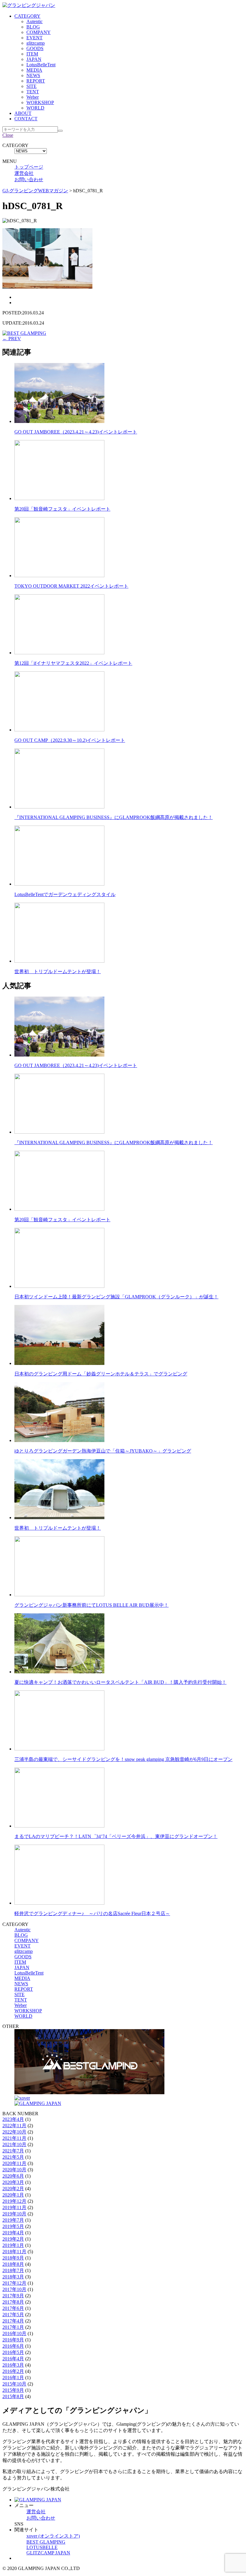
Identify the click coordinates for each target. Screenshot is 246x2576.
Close (8, 135)
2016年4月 (13, 2359)
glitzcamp (36, 43)
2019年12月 (14, 2201)
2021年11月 (14, 2138)
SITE (31, 86)
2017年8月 (13, 2302)
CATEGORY (27, 16)
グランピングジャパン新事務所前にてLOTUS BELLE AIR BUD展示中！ (91, 1605)
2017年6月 (13, 2308)
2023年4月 (13, 2119)
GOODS (35, 48)
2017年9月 (13, 2296)
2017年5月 (13, 2315)
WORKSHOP (40, 102)
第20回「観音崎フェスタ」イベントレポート (62, 509)
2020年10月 (14, 2170)
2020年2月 (13, 2189)
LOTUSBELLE (42, 2547)
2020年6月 (13, 2176)
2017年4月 (13, 2321)
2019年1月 (13, 2245)
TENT (33, 92)
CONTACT (26, 119)
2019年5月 (13, 2226)
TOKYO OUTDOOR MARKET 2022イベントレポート (71, 586)
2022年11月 (14, 2126)
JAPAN (34, 59)
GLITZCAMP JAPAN (48, 2553)
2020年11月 (14, 2163)
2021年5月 (13, 2157)
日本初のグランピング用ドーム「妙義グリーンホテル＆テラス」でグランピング (101, 1374)
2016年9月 (13, 2340)
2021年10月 (14, 2144)
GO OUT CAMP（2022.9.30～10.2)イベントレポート (70, 740)
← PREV (12, 339)
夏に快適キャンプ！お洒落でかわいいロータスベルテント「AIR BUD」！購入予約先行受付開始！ (120, 1682)
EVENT (34, 38)
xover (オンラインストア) (53, 2536)
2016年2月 (13, 2371)
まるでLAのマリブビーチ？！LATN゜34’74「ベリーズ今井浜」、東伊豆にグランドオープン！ (116, 1836)
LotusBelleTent (41, 65)
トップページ (29, 167)
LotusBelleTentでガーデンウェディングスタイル (65, 894)
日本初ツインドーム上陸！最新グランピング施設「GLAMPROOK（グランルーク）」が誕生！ (116, 1297)
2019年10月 (14, 2214)
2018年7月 (13, 2270)
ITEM (32, 54)
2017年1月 (13, 2327)
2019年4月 (13, 2233)
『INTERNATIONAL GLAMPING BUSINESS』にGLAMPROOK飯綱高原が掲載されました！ (114, 817)
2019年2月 (13, 2239)
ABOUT (23, 113)
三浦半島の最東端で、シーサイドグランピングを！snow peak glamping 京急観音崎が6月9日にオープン (123, 1759)
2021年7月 (13, 2151)
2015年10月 (14, 2384)
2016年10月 (14, 2333)
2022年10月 (14, 2132)
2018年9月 (13, 2258)
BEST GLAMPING (46, 2542)
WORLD (35, 108)
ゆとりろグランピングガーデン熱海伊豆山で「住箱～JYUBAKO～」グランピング (103, 1451)
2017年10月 (14, 2289)
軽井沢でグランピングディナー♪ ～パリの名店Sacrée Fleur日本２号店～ (92, 1913)
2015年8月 (13, 2396)
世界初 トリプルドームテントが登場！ (58, 972)
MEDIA (34, 70)
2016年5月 (13, 2352)
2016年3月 (13, 2365)
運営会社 (24, 173)
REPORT (36, 81)
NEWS (33, 75)
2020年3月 (13, 2182)
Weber (33, 97)
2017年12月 (14, 2283)
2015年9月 (13, 2390)
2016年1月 (13, 2378)
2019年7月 (13, 2220)
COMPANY (39, 32)
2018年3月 (13, 2277)
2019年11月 (14, 2207)
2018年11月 (14, 2252)
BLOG (33, 27)
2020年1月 (13, 2195)
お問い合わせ (29, 180)
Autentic (34, 21)
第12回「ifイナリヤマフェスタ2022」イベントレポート (73, 663)
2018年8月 (13, 2264)
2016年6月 (13, 2346)
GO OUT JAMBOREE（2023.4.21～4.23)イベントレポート (76, 432)
